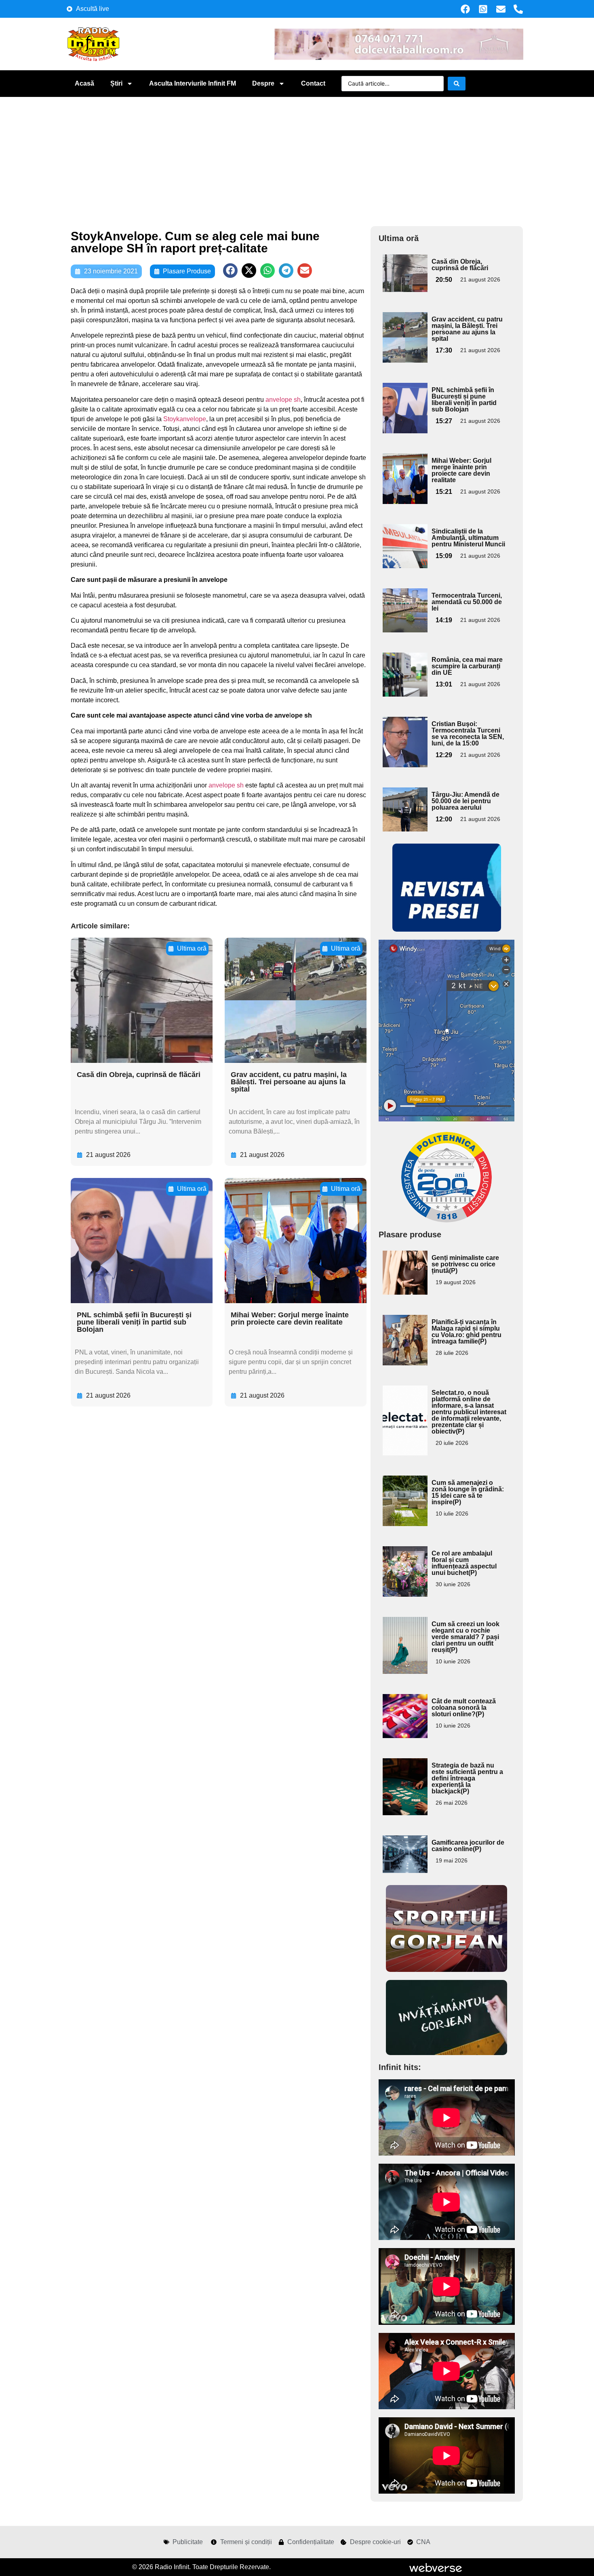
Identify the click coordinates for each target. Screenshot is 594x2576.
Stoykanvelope (185, 419)
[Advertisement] (297, 157)
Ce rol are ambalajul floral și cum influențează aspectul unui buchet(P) (464, 1563)
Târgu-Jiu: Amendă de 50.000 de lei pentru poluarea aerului (466, 801)
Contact (313, 83)
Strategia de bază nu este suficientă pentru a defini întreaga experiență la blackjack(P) (467, 1778)
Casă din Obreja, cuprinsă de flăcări (139, 1075)
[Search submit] (457, 84)
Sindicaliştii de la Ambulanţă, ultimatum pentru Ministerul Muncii (468, 538)
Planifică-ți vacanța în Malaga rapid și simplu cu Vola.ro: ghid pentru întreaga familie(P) (467, 1332)
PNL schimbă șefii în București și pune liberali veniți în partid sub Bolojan (134, 1322)
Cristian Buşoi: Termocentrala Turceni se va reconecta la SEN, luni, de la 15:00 (468, 734)
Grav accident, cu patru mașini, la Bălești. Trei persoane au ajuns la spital (289, 1082)
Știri (116, 83)
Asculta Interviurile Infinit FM (193, 83)
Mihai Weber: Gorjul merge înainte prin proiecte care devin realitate (290, 1318)
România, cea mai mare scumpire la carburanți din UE (467, 666)
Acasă (84, 83)
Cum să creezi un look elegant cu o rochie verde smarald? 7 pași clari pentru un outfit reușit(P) (466, 1637)
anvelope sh (283, 400)
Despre (263, 83)
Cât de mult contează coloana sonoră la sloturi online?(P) (464, 1708)
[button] (230, 271)
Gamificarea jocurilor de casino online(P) (468, 1846)
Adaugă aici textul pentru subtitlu (404, 273)
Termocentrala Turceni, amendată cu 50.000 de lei (467, 602)
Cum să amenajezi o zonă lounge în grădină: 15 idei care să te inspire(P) (468, 1492)
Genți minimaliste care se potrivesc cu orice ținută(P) (465, 1264)
